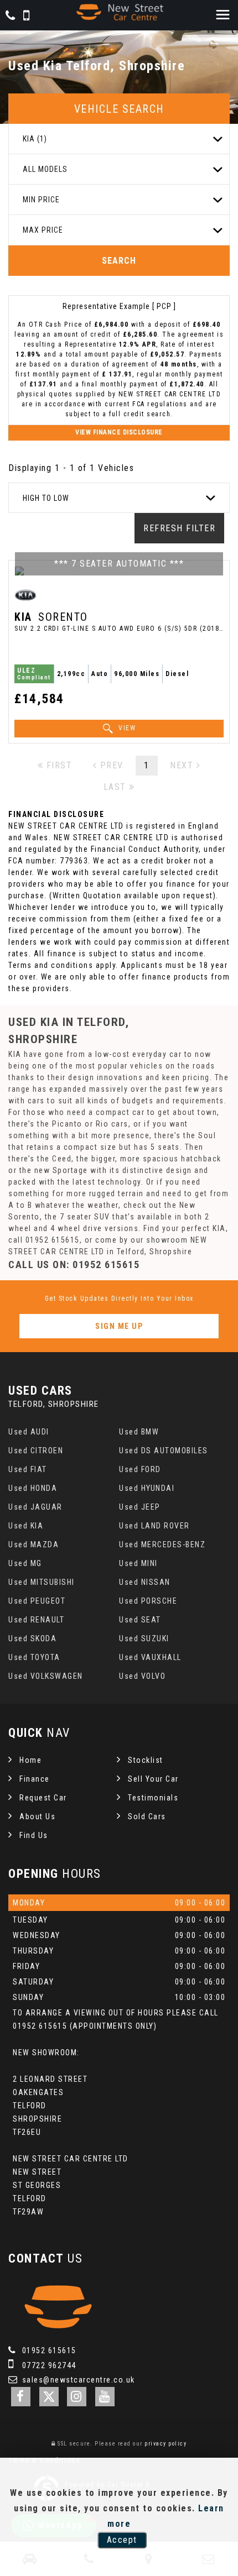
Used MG (25, 1563)
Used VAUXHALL (150, 1657)
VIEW (126, 728)
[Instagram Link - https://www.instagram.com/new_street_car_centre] (77, 2397)
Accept (122, 2540)
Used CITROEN (36, 1451)
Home (30, 1760)
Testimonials (153, 1798)
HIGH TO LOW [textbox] (46, 498)
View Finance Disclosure (119, 432)
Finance (35, 1779)
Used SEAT (140, 1620)
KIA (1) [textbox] (35, 139)
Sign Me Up (119, 1326)
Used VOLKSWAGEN (46, 1676)
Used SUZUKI (144, 1638)
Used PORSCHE (148, 1601)
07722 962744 (48, 2365)
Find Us (34, 1835)
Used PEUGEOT (37, 1601)
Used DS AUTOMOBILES (164, 1451)
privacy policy (165, 2444)
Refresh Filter (179, 528)
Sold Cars (147, 1816)
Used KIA (26, 1526)
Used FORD (140, 1469)
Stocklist (146, 1760)
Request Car (43, 1798)
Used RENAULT (36, 1620)
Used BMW (139, 1432)
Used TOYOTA (34, 1657)
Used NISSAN (145, 1582)
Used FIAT (28, 1469)
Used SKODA (32, 1638)
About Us (37, 1816)
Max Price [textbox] (43, 230)
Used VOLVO (142, 1676)
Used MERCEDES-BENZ (162, 1544)
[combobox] (119, 139)
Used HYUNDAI (147, 1488)
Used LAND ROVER (154, 1526)
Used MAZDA (33, 1544)
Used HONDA (33, 1488)
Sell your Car (153, 1779)
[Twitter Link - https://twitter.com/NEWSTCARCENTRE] (49, 2397)
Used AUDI (29, 1432)
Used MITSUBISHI (42, 1582)
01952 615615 (48, 2350)
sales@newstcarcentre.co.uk (77, 2380)
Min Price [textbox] (41, 200)
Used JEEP (140, 1507)
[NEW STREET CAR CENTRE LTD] (119, 12)
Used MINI (138, 1563)
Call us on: (74, 1265)
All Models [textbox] (45, 169)
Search (119, 261)
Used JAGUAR (35, 1507)
